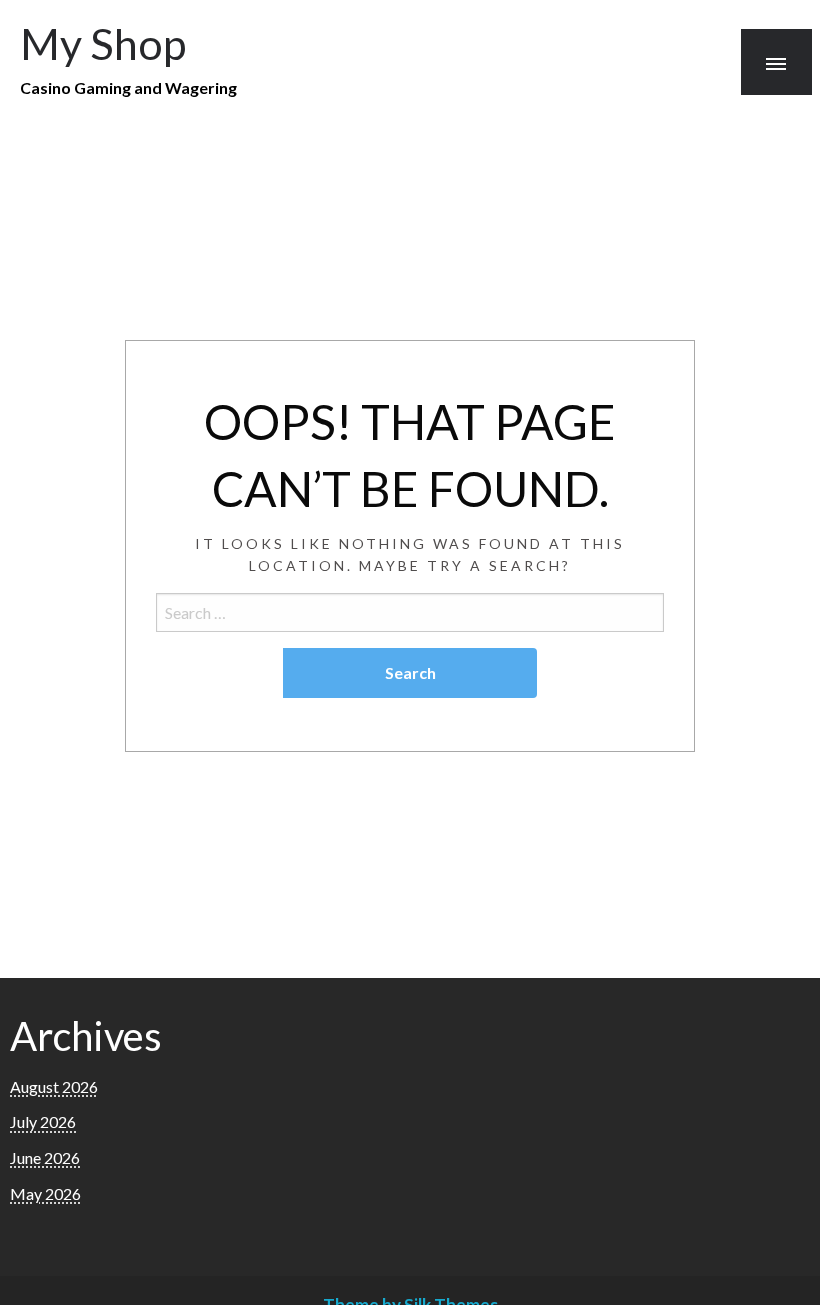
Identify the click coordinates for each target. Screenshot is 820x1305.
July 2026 (43, 1121)
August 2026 (54, 1086)
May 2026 (45, 1193)
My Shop (103, 43)
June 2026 (45, 1157)
